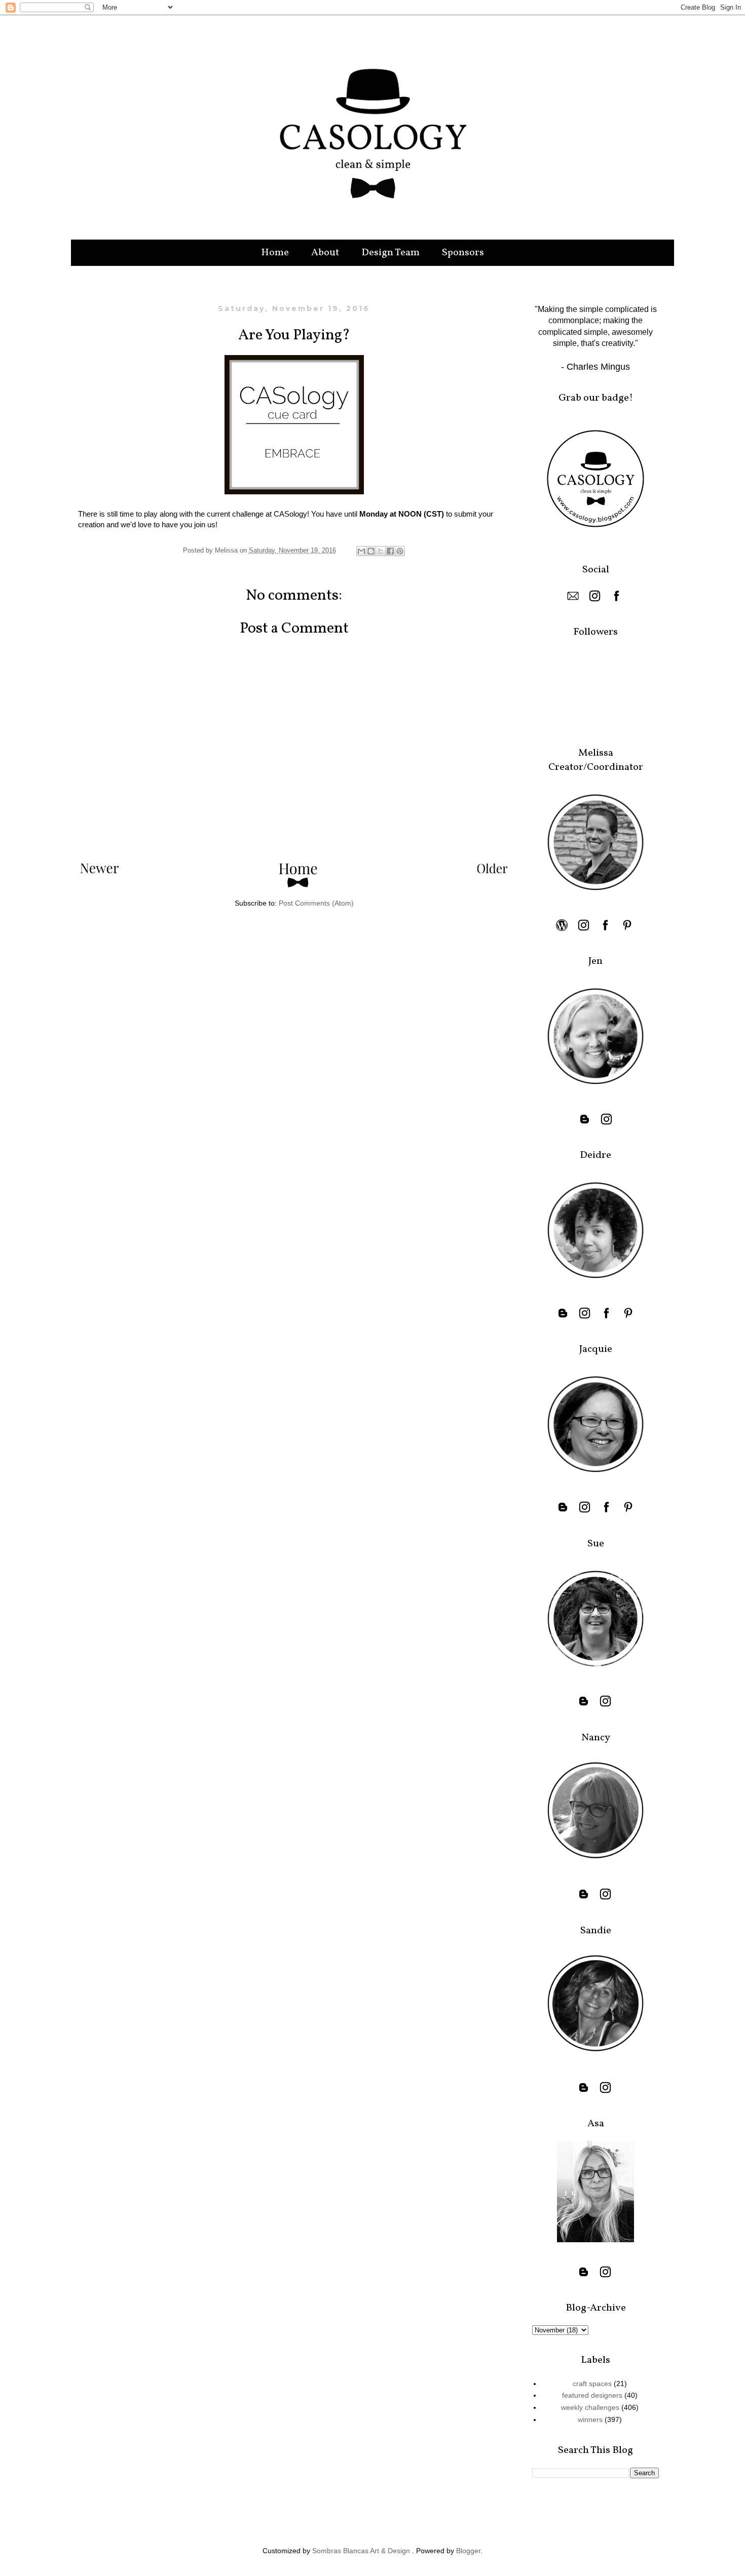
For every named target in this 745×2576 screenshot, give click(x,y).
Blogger (468, 2551)
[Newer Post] (100, 871)
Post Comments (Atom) (316, 903)
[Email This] (361, 551)
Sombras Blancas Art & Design (361, 2551)
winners (590, 2419)
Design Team (390, 253)
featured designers (592, 2395)
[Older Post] (492, 871)
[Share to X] (381, 551)
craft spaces (592, 2384)
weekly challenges (590, 2407)
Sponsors (463, 253)
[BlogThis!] (371, 551)
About (325, 253)
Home (275, 253)
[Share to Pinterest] (400, 551)
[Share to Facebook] (390, 551)
